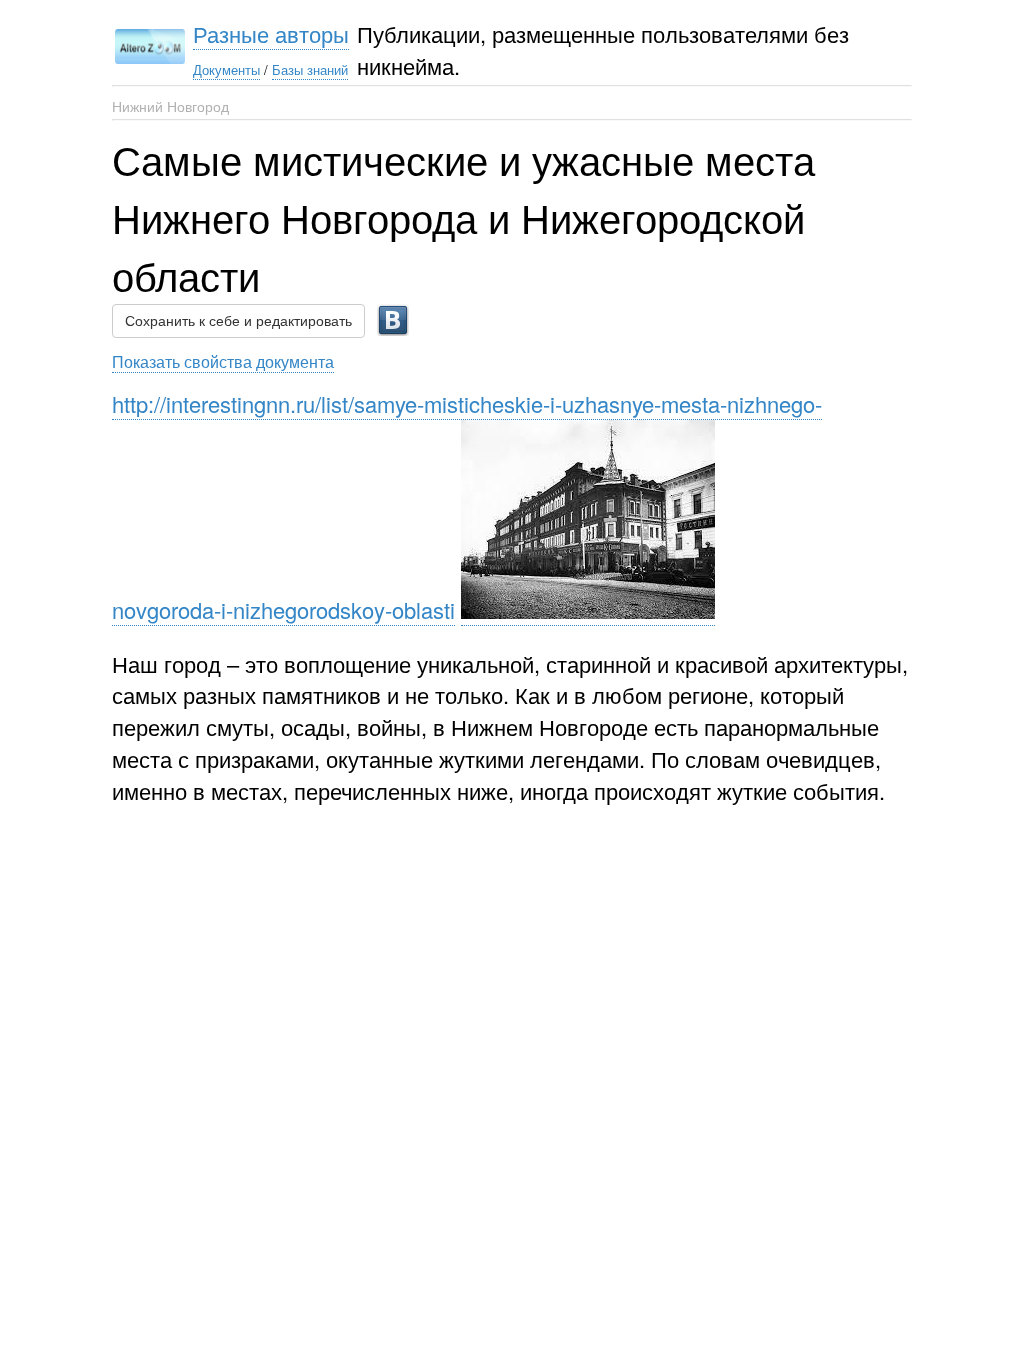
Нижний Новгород (170, 106)
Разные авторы (271, 33)
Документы (226, 69)
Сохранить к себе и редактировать (238, 321)
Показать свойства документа (223, 361)
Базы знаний (310, 69)
